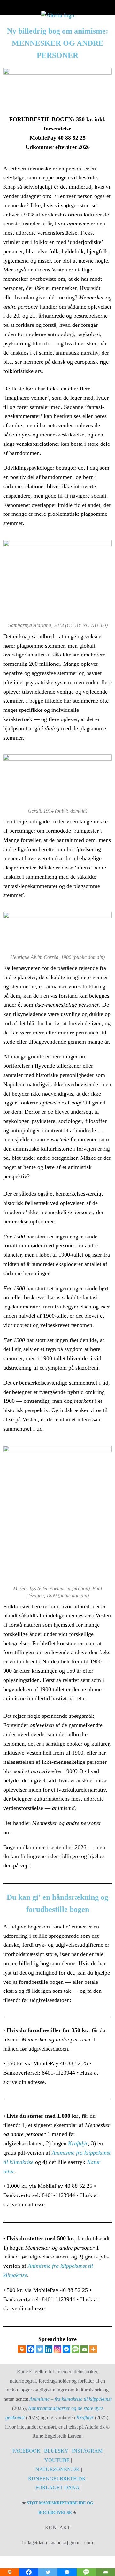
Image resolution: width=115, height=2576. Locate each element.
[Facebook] (31, 2349)
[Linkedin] (49, 2349)
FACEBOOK (26, 2451)
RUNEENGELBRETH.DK (57, 2479)
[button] (57, 6)
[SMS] (75, 2349)
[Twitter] (40, 2349)
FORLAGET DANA (57, 2488)
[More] (93, 2349)
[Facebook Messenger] (66, 2349)
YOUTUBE (57, 2460)
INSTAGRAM (87, 2451)
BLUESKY (57, 2451)
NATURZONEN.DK (58, 2469)
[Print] (22, 2349)
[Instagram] (57, 2349)
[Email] (84, 2349)
